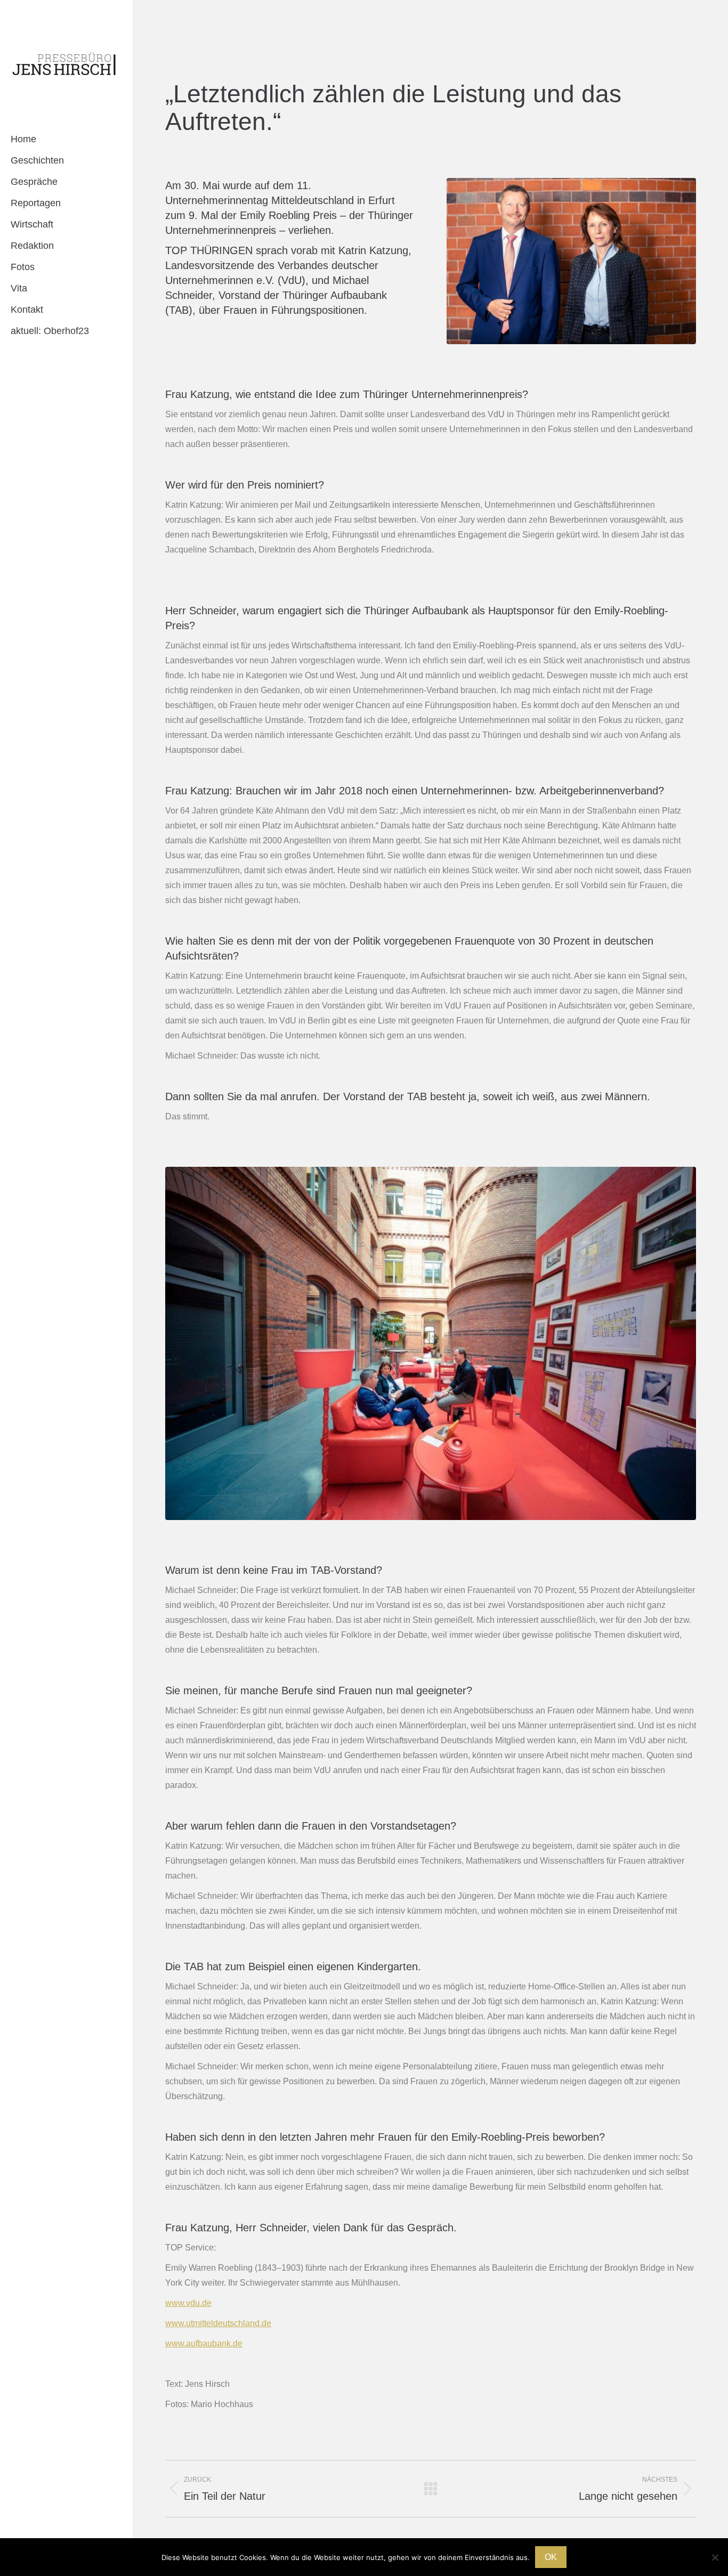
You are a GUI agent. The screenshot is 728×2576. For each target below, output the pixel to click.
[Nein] (715, 2557)
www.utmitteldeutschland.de (218, 2323)
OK (551, 2557)
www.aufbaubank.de (204, 2343)
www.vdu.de (188, 2303)
